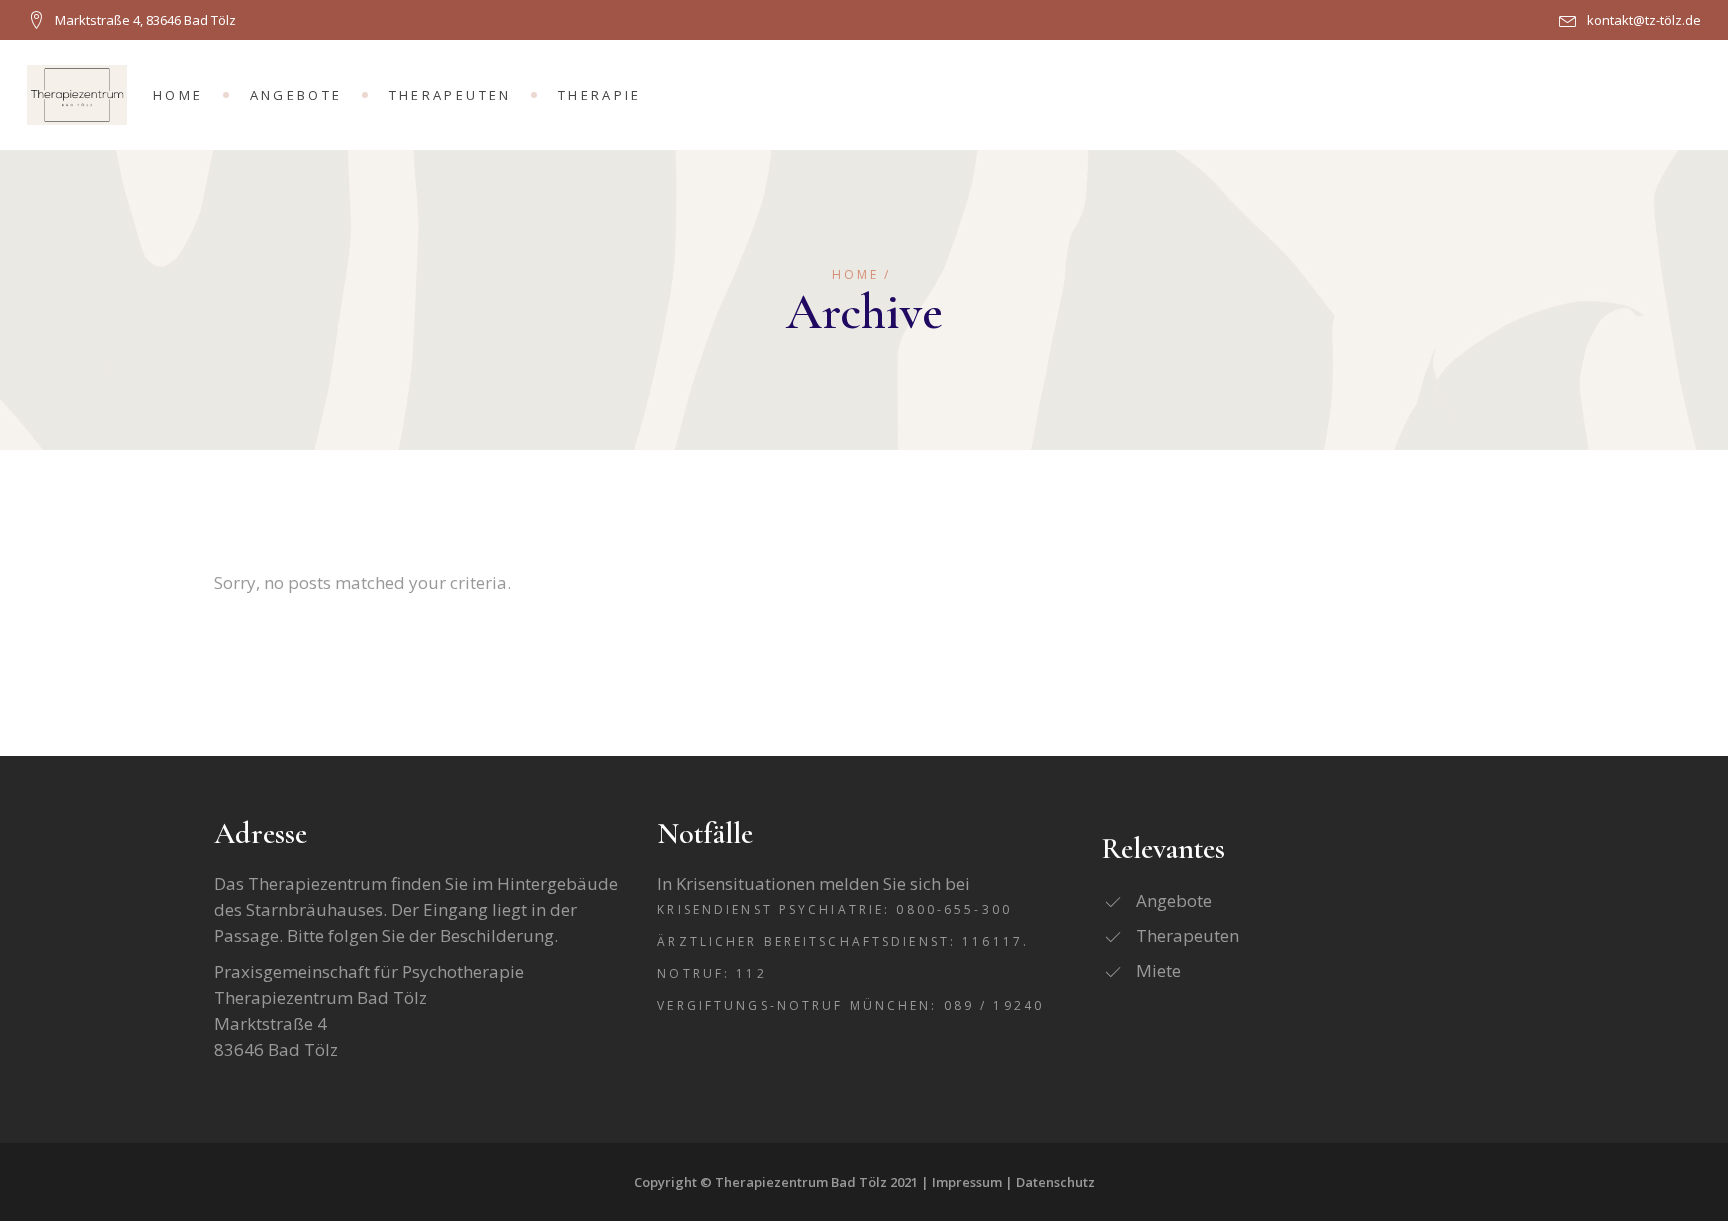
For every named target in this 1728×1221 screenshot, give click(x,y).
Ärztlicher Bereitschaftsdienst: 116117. (843, 941)
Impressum (967, 1182)
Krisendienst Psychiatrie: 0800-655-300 (834, 909)
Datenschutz (1055, 1182)
